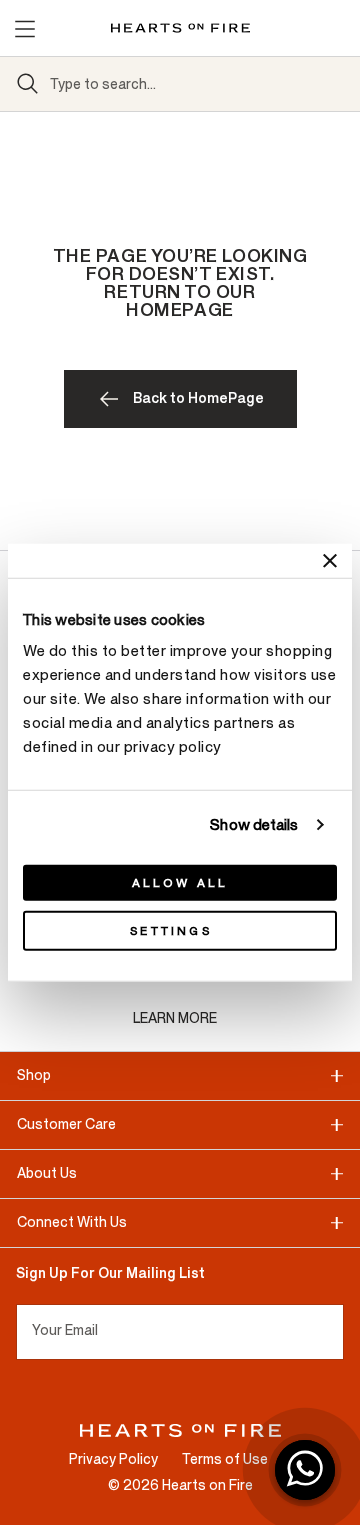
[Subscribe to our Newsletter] (335, 1332)
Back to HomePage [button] (198, 398)
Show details (254, 824)
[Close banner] (330, 560)
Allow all (180, 883)
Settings (171, 931)
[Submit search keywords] (28, 84)
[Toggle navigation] (24, 28)
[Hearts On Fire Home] (180, 28)
